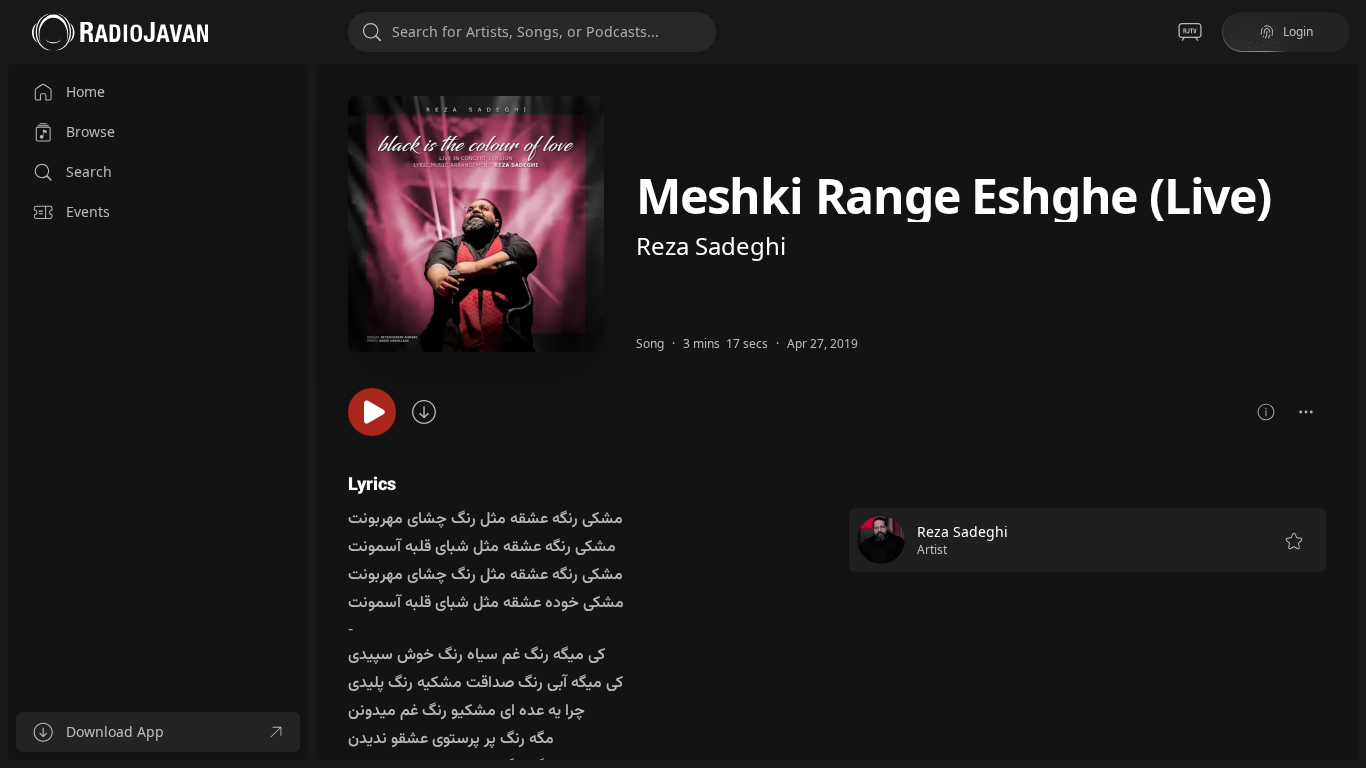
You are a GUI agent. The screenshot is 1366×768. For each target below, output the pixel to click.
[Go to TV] (1190, 32)
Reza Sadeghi (711, 245)
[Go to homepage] (120, 32)
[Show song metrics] (1266, 412)
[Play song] (372, 412)
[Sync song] (424, 412)
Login (1298, 31)
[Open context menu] (1306, 412)
